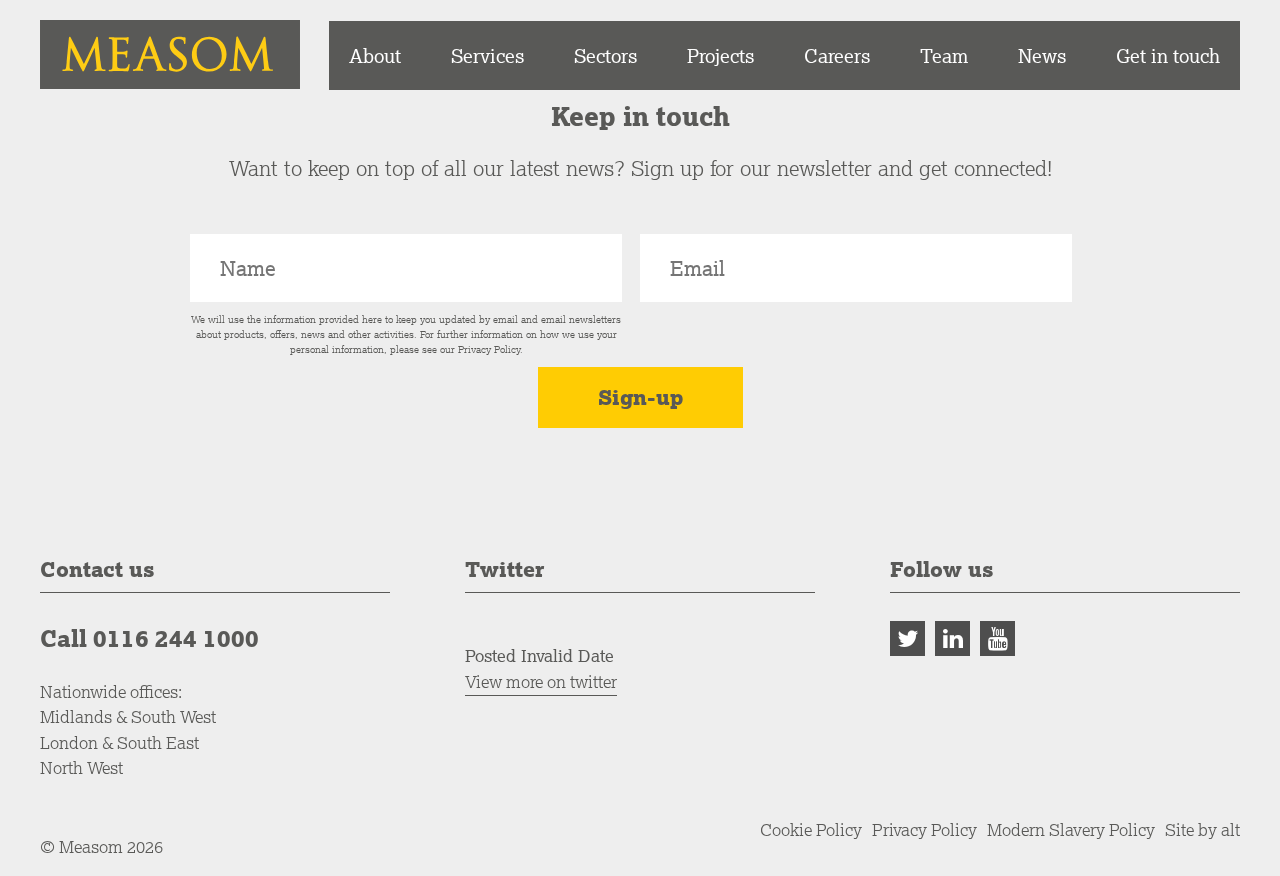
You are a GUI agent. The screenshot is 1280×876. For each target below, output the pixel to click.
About (375, 55)
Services (487, 55)
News (1042, 55)
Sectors (605, 55)
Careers (837, 55)
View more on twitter (541, 681)
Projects (720, 55)
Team (944, 55)
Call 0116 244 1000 (149, 638)
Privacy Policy (489, 349)
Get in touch (1168, 55)
